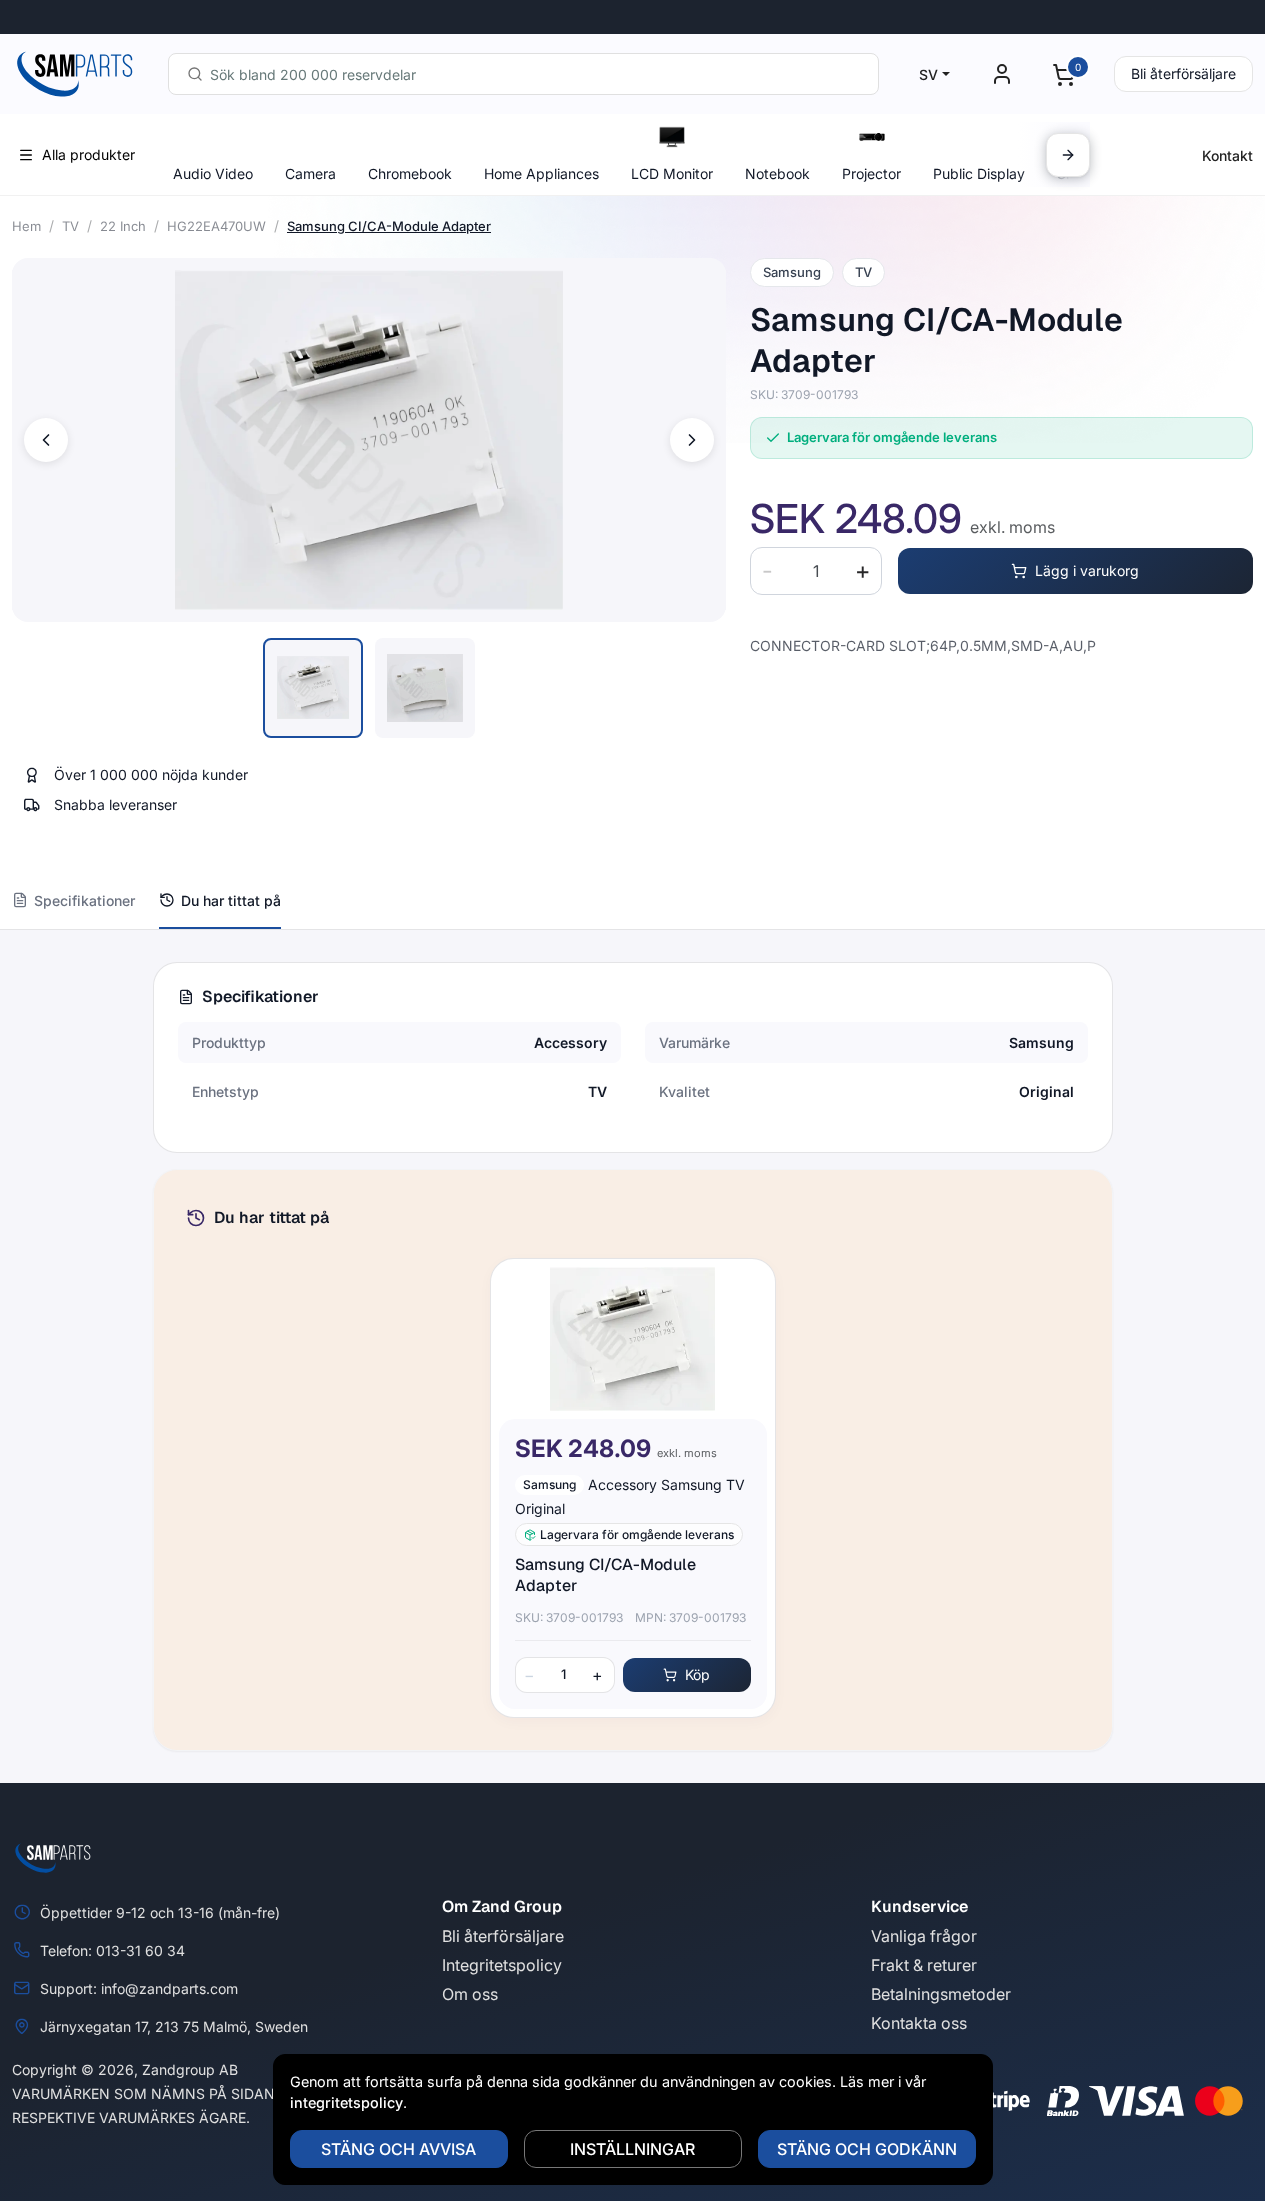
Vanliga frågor (924, 1936)
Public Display (979, 173)
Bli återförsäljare (1183, 73)
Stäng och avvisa (398, 2149)
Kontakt (1227, 155)
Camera (310, 173)
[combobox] (523, 74)
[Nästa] (1068, 155)
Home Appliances (541, 173)
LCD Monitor (672, 173)
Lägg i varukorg (1087, 570)
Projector (871, 173)
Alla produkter (88, 154)
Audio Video (213, 173)
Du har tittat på (231, 900)
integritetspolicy (346, 2102)
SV (928, 74)
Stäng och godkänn (867, 2149)
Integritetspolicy (502, 1965)
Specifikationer (84, 900)
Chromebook (410, 173)
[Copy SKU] (872, 395)
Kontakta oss (919, 2023)
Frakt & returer (924, 1965)
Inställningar (632, 2149)
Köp (697, 1674)
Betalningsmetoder (941, 1994)
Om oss (470, 1994)
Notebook (777, 173)
